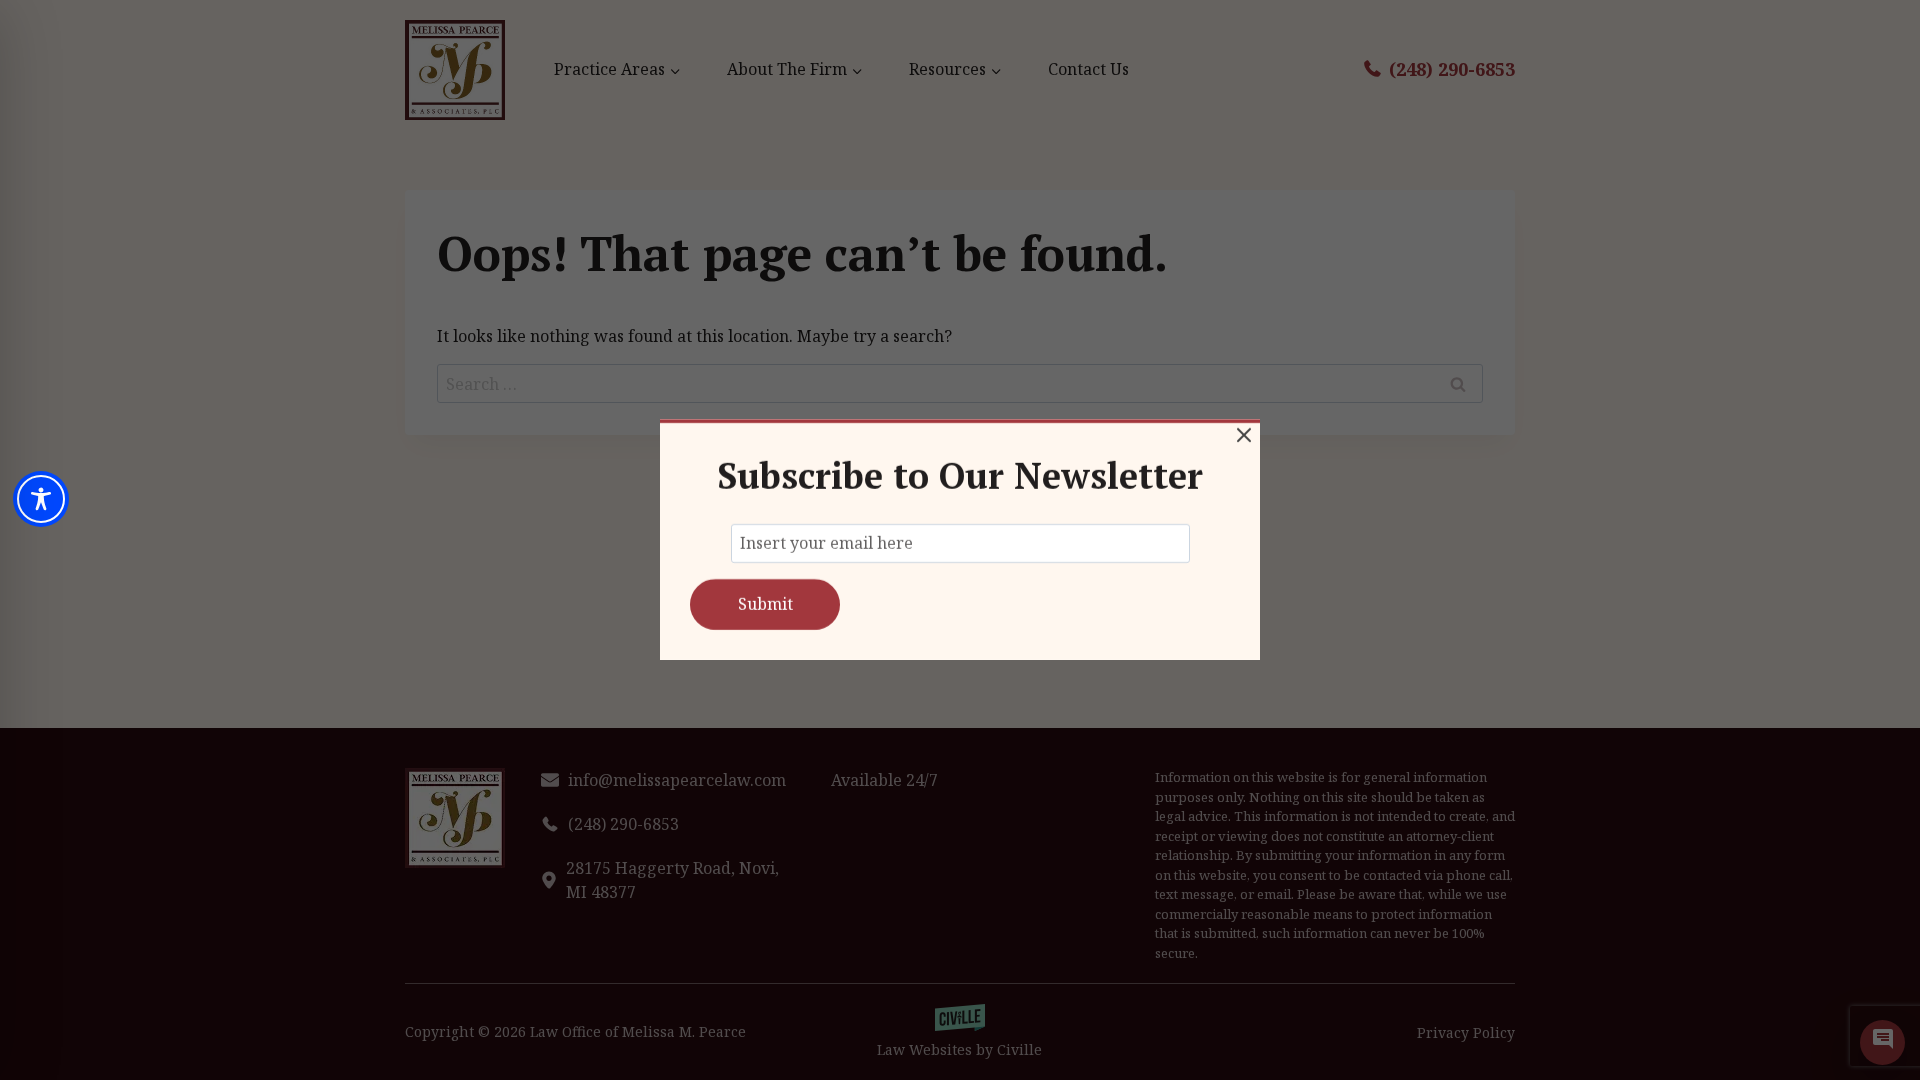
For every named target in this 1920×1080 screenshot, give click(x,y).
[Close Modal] (1244, 435)
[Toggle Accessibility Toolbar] (41, 499)
